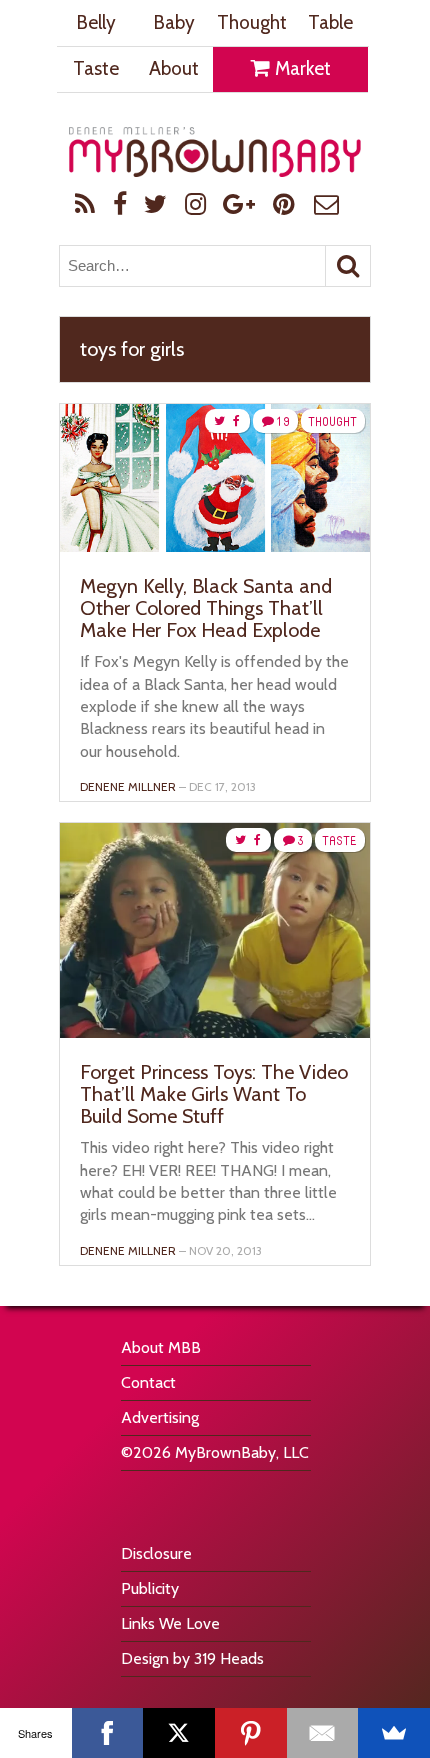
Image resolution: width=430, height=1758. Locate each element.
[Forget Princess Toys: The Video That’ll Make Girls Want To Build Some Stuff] (215, 1032)
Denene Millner (128, 786)
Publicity (150, 1588)
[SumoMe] (394, 1733)
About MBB (161, 1347)
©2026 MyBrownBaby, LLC (215, 1452)
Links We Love (170, 1623)
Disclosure (156, 1553)
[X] (179, 1733)
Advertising (160, 1417)
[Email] (323, 1733)
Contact (148, 1382)
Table (330, 22)
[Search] (348, 266)
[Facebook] (108, 1733)
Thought (252, 22)
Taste (96, 68)
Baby (174, 22)
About (174, 68)
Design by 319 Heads (192, 1658)
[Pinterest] (251, 1733)
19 (283, 421)
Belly (96, 22)
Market (301, 68)
